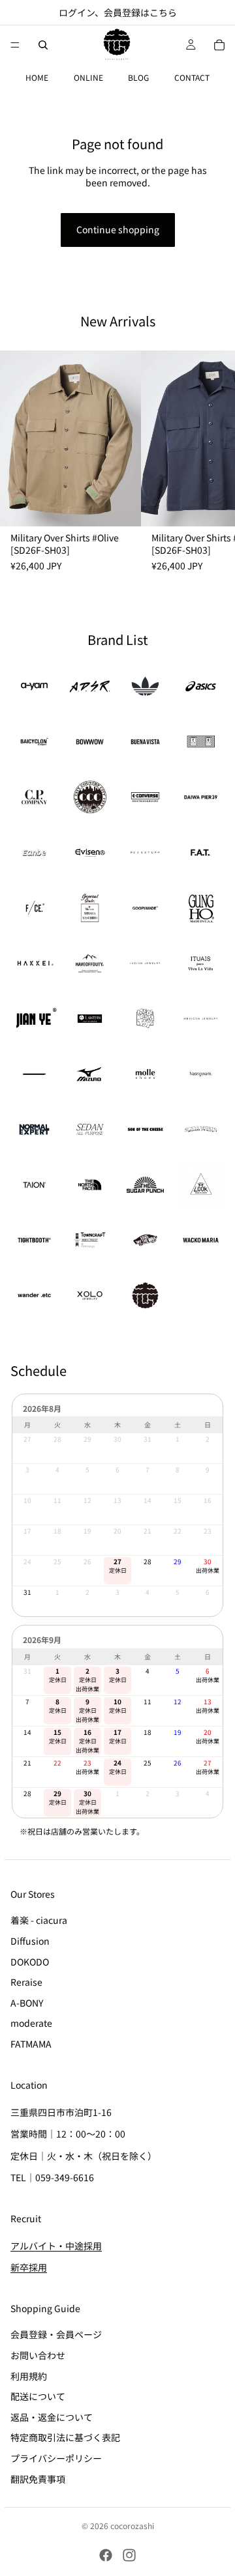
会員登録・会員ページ (56, 2334)
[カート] (219, 45)
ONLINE (88, 77)
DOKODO (30, 1961)
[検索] (43, 45)
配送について (38, 2396)
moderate (31, 2023)
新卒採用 (29, 2267)
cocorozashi (132, 2526)
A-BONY (27, 2002)
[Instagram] (129, 2555)
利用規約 (29, 2375)
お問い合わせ (38, 2355)
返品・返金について (52, 2416)
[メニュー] (15, 45)
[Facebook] (106, 2555)
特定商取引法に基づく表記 (65, 2437)
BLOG (138, 77)
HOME (37, 77)
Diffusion (30, 1940)
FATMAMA (31, 2043)
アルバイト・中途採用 (56, 2245)
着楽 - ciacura (39, 1920)
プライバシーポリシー (56, 2457)
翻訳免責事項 (38, 2478)
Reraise (26, 1982)
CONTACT (192, 77)
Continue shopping (118, 229)
